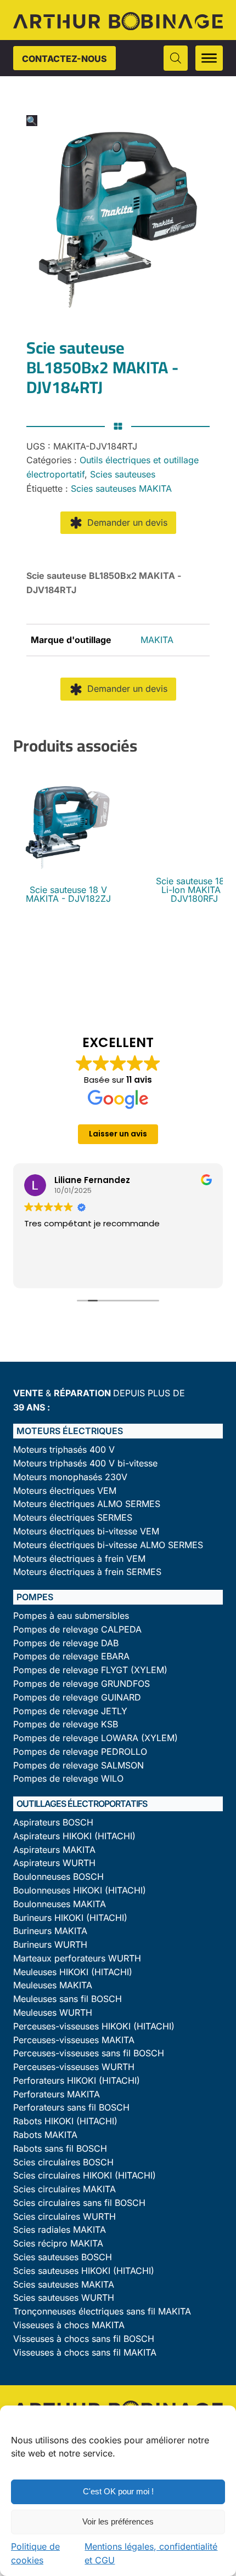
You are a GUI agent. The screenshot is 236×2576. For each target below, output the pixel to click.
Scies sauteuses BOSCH (63, 2257)
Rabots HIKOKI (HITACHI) (65, 2121)
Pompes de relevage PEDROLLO (80, 1752)
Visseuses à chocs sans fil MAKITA (85, 2353)
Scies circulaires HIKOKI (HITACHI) (85, 2176)
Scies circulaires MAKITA (64, 2189)
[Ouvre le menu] (209, 58)
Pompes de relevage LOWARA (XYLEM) (95, 1738)
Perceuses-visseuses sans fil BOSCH (89, 2053)
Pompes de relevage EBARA (71, 1656)
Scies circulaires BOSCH (63, 2162)
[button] (32, 121)
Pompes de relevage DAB (66, 1643)
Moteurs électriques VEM (65, 1491)
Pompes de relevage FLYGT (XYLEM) (90, 1670)
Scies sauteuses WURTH (64, 2298)
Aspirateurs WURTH (54, 1863)
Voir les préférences (118, 2521)
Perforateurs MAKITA (57, 2094)
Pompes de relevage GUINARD (77, 1698)
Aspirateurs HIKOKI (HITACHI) (74, 1836)
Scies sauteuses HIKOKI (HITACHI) (84, 2271)
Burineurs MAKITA (50, 1931)
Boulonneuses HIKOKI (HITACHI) (80, 1890)
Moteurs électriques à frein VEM (79, 1559)
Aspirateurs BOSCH (53, 1822)
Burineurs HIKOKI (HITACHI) (70, 1918)
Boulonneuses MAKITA (60, 1904)
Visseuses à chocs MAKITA (69, 2325)
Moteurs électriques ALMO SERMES (87, 1504)
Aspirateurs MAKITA (54, 1850)
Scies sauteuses (123, 474)
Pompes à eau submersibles (71, 1616)
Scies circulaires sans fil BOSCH (79, 2203)
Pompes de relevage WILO (68, 1779)
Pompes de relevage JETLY (70, 1711)
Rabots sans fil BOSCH (60, 2149)
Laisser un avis (118, 1134)
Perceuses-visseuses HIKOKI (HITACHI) (94, 2026)
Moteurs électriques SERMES (73, 1518)
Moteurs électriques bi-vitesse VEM (86, 1531)
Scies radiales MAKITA (60, 2230)
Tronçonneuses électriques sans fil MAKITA (102, 2311)
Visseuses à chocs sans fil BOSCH (84, 2339)
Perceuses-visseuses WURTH (74, 2067)
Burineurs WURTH (50, 1945)
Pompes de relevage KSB (66, 1724)
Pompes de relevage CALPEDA (77, 1630)
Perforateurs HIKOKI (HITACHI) (77, 2081)
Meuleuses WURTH (53, 2013)
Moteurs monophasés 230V (70, 1477)
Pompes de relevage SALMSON (78, 1765)
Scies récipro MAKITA (58, 2244)
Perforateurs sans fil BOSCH (71, 2108)
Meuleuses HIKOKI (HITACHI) (73, 1972)
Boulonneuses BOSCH (58, 1877)
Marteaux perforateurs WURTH (77, 1958)
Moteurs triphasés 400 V (64, 1450)
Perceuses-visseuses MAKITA (74, 2040)
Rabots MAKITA (45, 2135)
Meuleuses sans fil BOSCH (68, 1999)
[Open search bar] (176, 58)
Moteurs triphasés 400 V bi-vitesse (85, 1463)
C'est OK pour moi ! (118, 2491)
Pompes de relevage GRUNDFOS (82, 1684)
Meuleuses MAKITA (53, 1985)
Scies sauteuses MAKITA (121, 488)
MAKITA (157, 640)
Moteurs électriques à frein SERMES (87, 1572)
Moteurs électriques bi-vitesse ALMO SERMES (108, 1545)
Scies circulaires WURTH (64, 2217)
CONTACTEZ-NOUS (64, 59)
